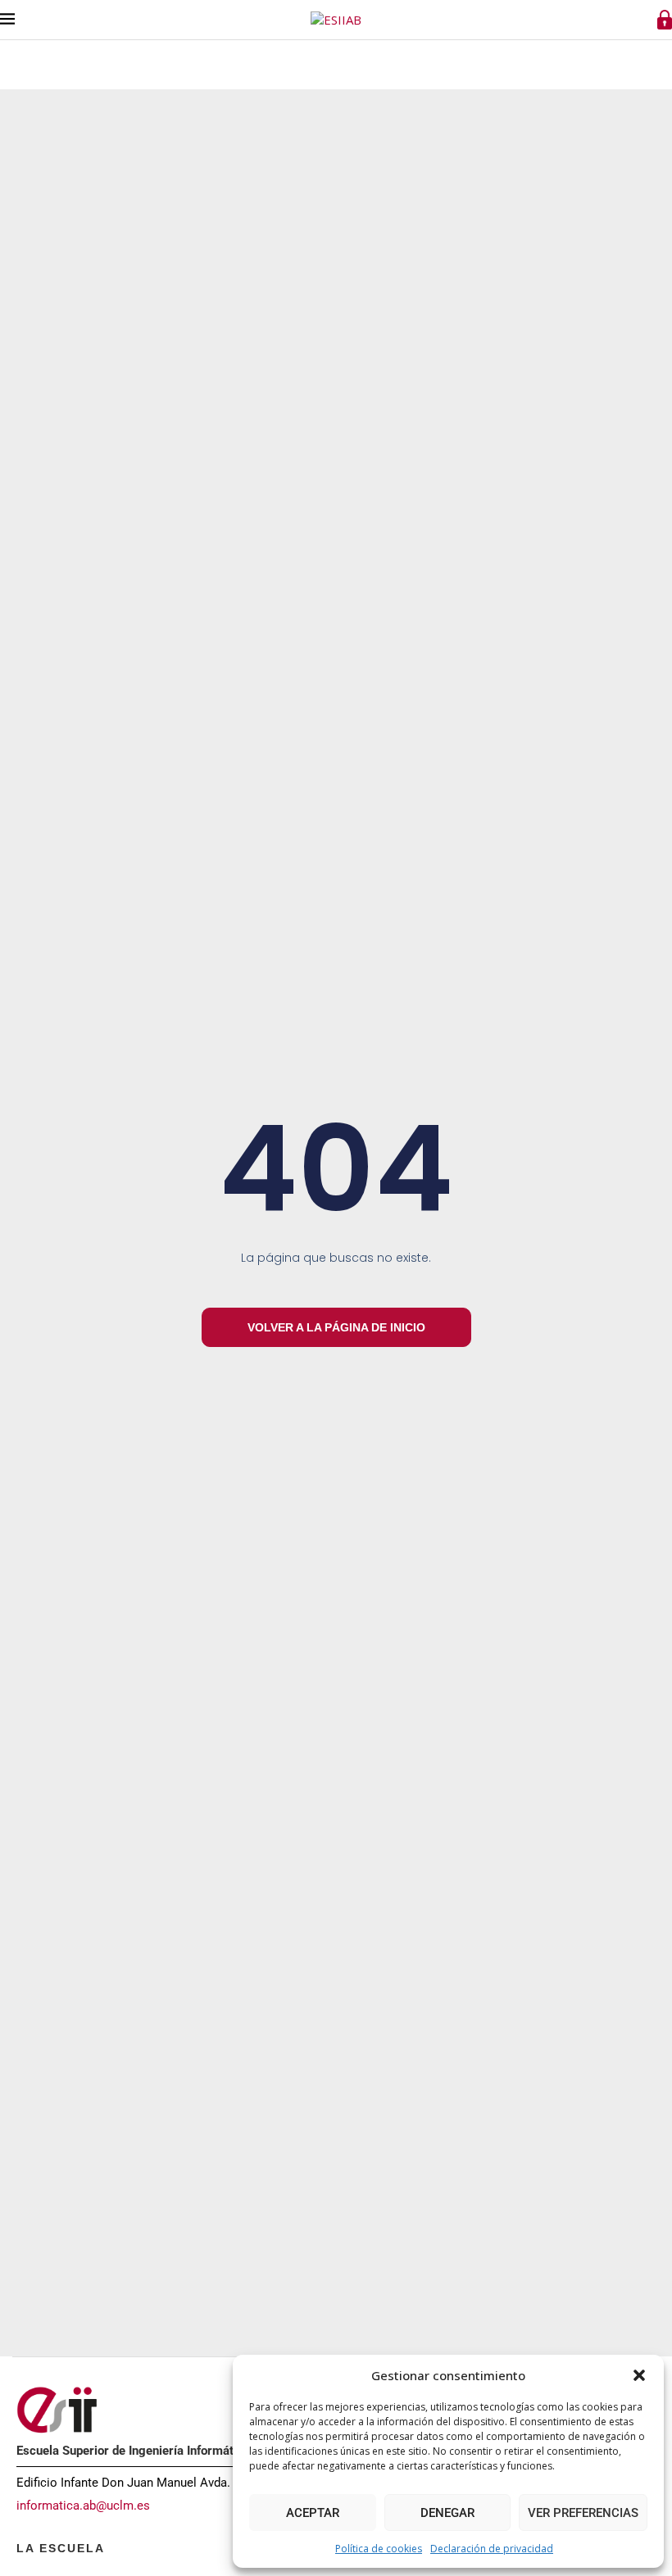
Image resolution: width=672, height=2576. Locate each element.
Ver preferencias (583, 2513)
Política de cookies (379, 2549)
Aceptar (313, 2513)
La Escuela (61, 2548)
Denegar (447, 2513)
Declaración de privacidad (492, 2549)
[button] (639, 2375)
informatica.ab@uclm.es (83, 2506)
